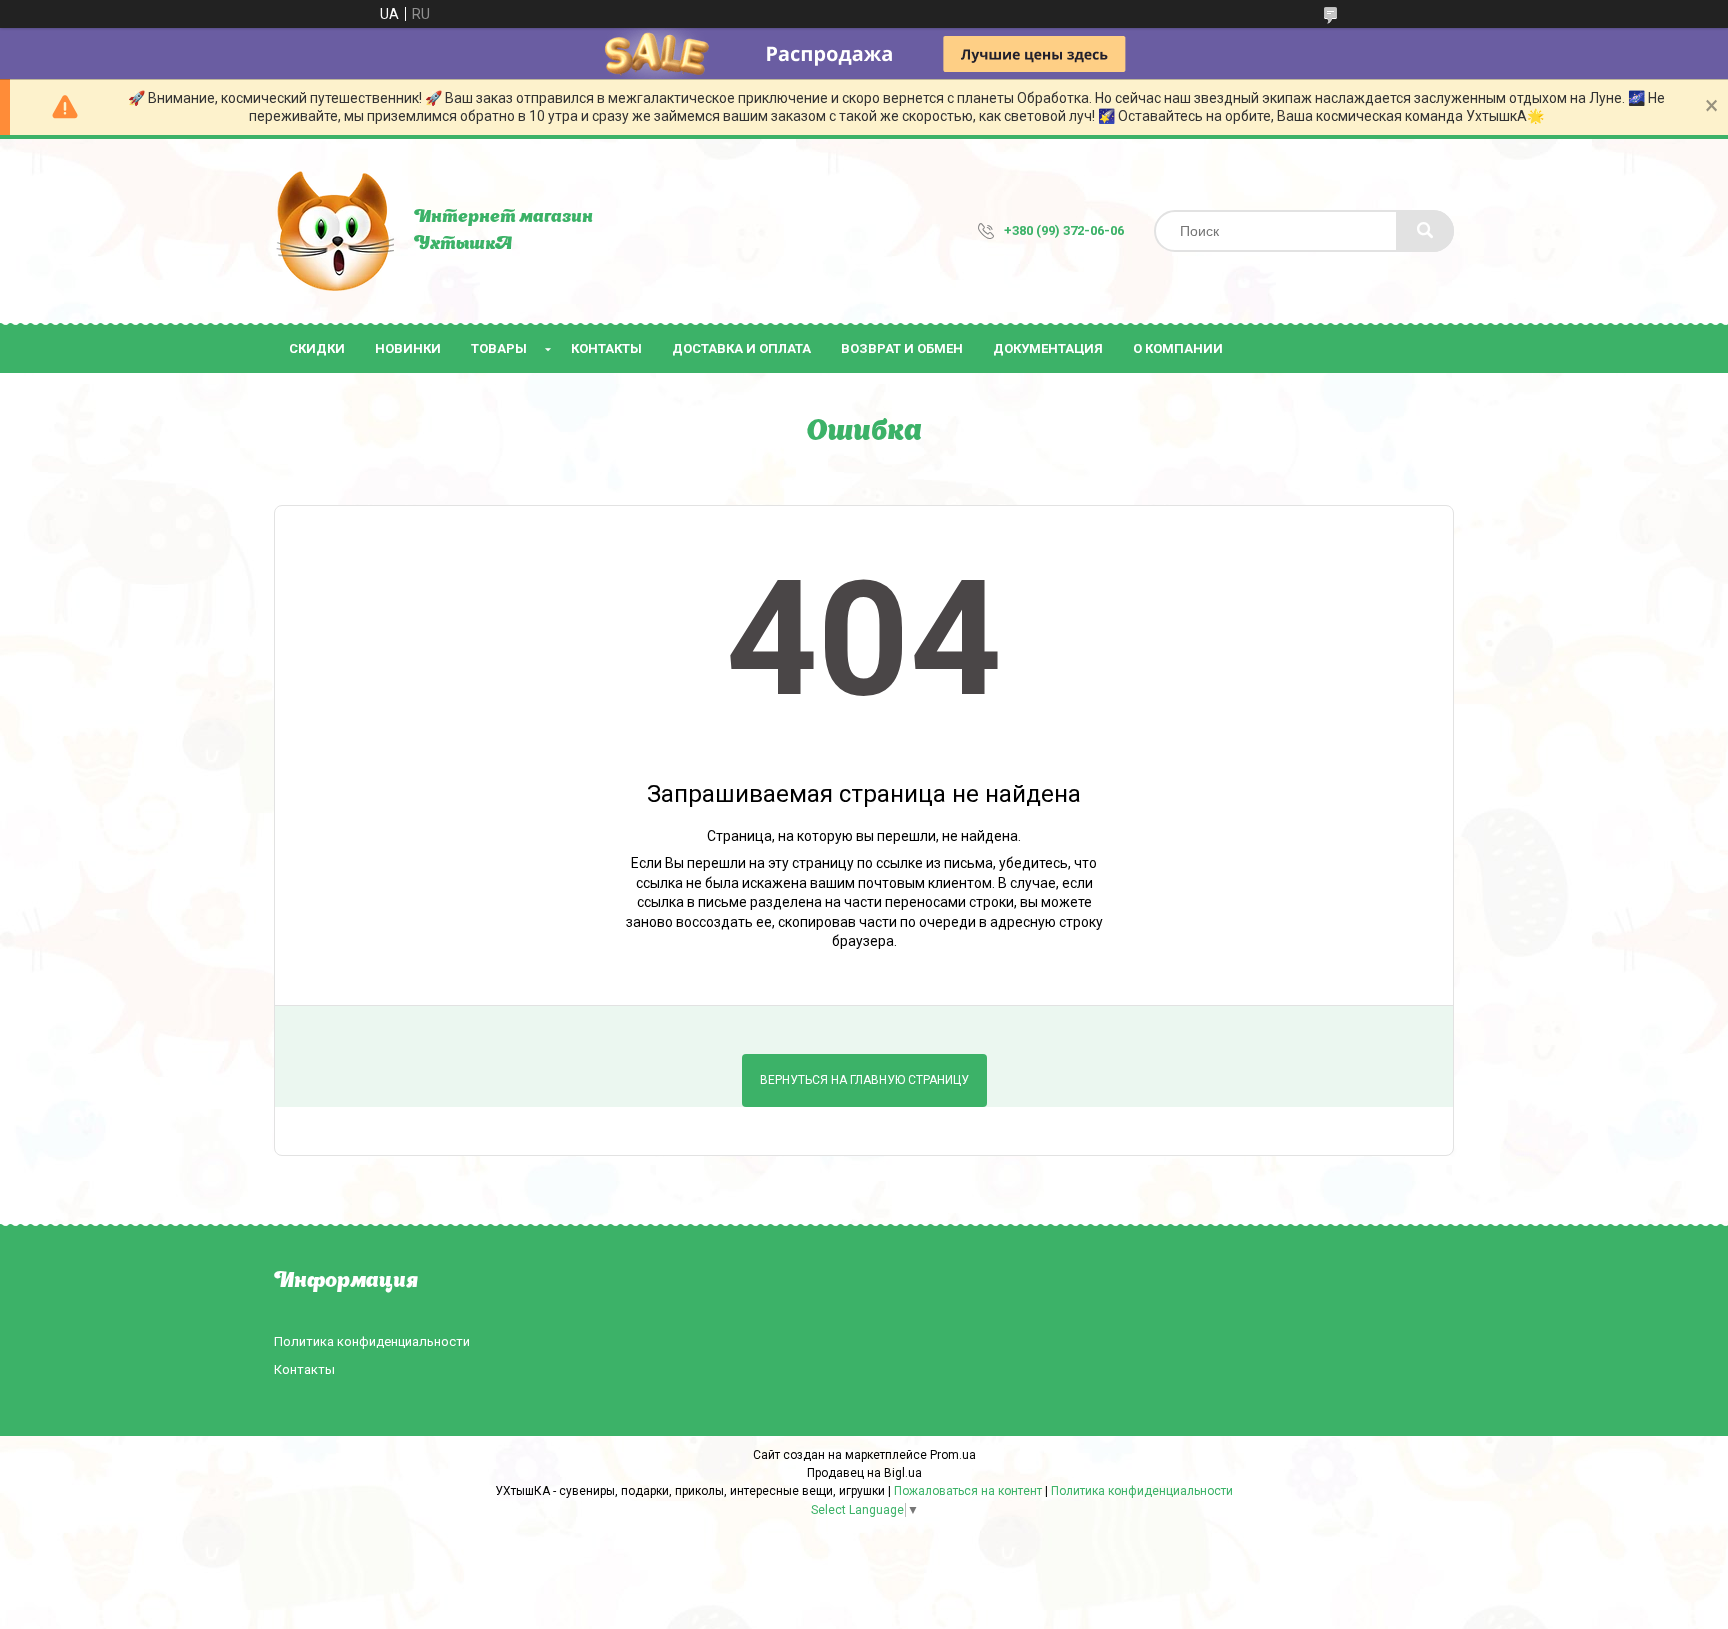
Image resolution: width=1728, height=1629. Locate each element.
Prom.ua (953, 1455)
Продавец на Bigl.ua (864, 1473)
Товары (499, 348)
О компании (1178, 348)
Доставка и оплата (741, 348)
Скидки (317, 348)
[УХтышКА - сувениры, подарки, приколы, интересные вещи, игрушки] (334, 231)
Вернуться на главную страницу (864, 1080)
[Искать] (1425, 231)
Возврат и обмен (902, 348)
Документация (1048, 348)
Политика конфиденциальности (372, 1341)
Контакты (606, 348)
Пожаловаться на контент (968, 1491)
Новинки (408, 348)
